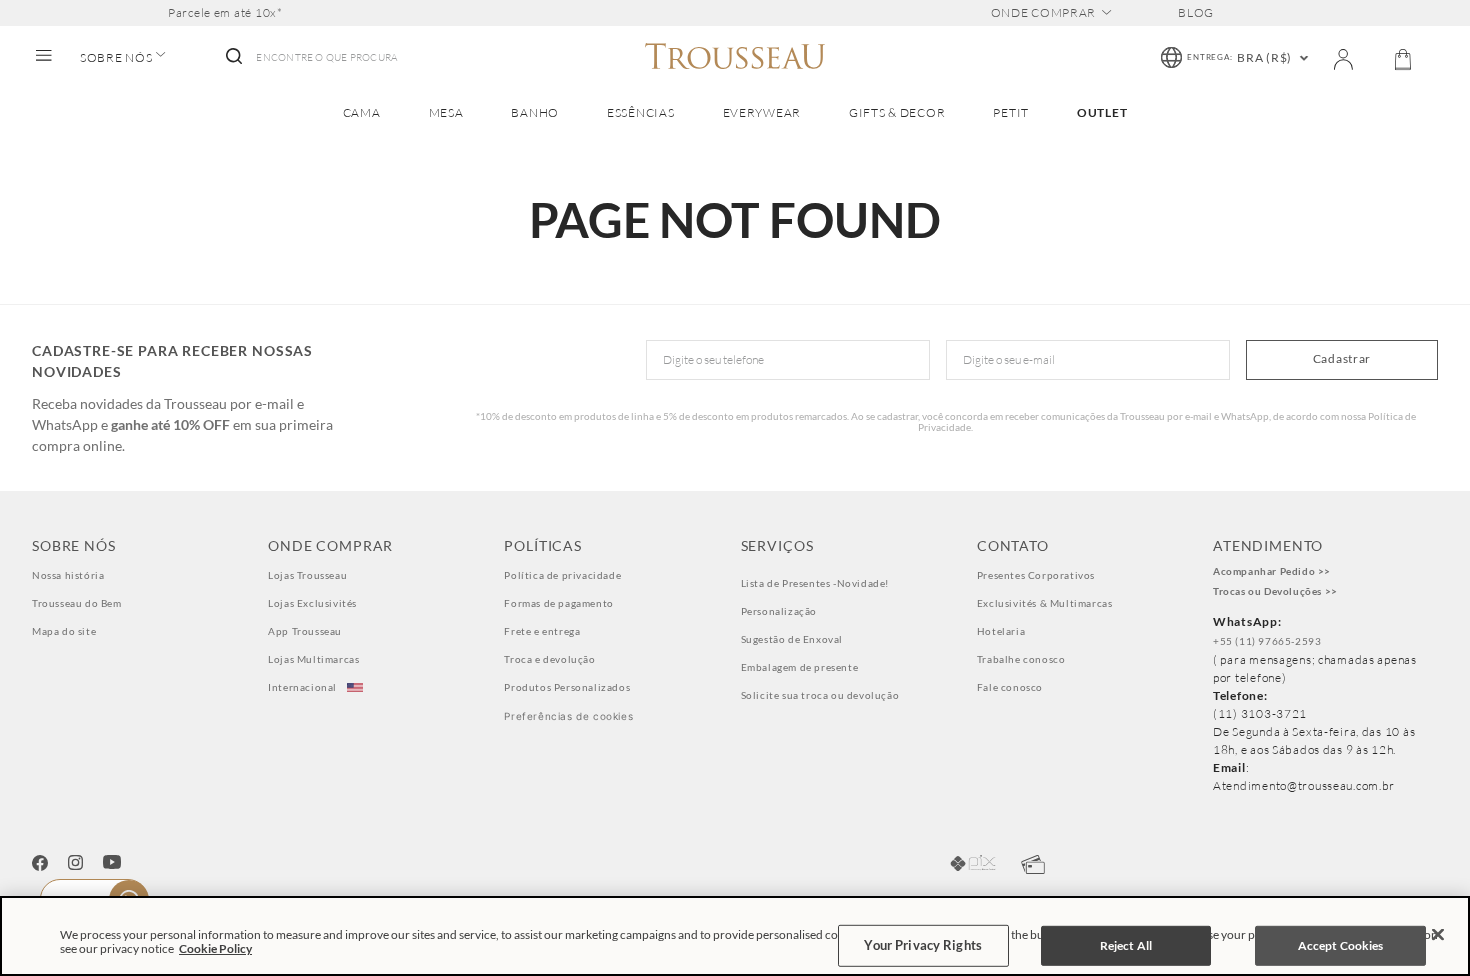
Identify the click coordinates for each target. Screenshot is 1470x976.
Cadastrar (1342, 358)
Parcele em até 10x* (225, 13)
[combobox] (310, 58)
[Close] (1438, 935)
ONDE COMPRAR (1044, 13)
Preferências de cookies (568, 716)
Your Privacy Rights (922, 945)
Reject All (1126, 945)
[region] (735, 936)
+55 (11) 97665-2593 (1267, 641)
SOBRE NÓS (116, 58)
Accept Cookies (1341, 945)
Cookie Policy (215, 948)
